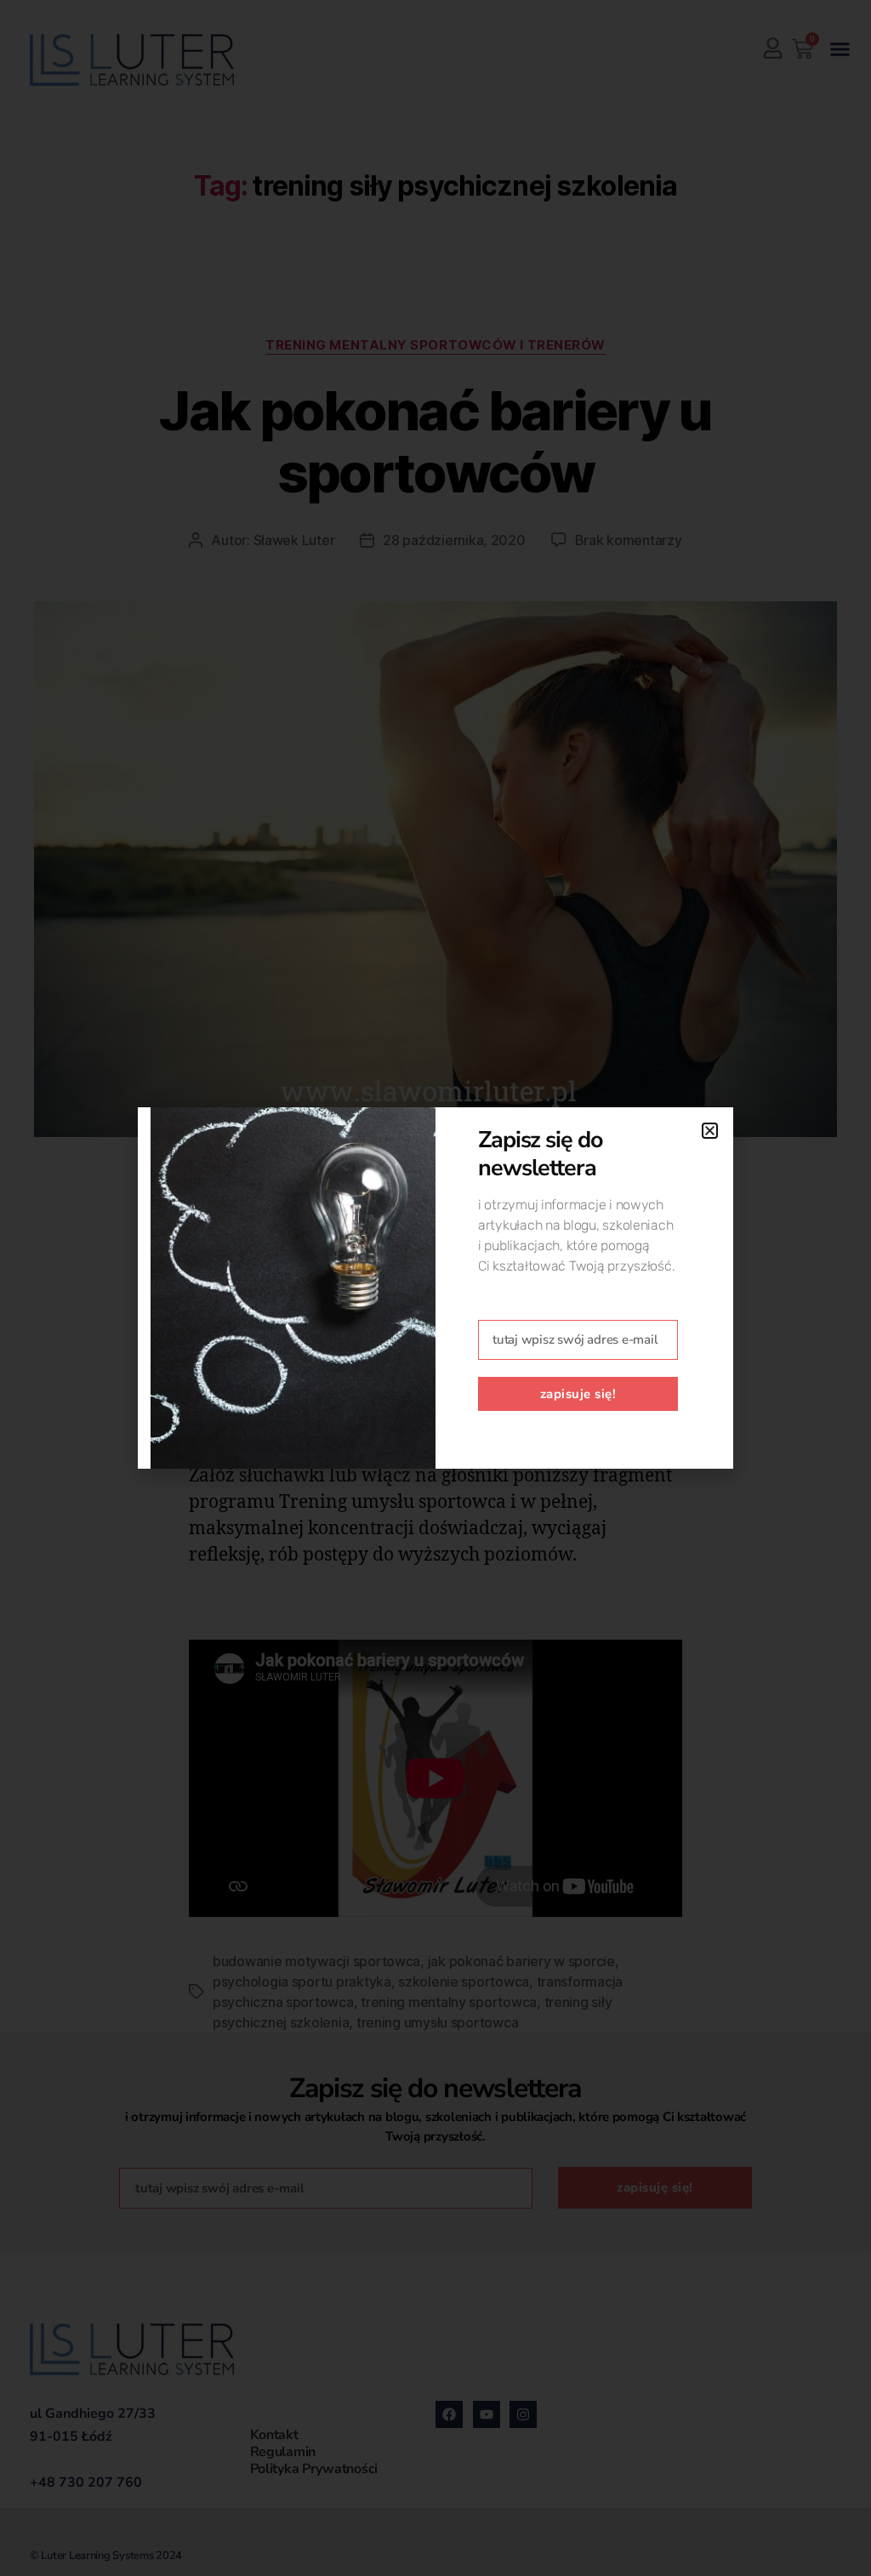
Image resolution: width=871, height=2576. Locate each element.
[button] (710, 1131)
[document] (435, 1288)
